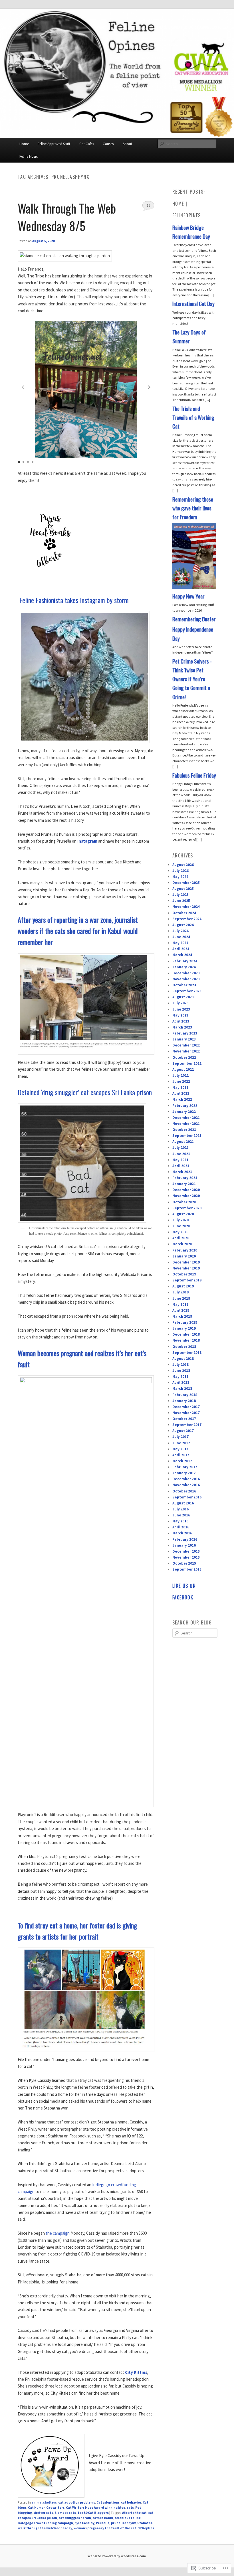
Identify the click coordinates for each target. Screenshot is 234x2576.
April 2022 (181, 1093)
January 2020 (184, 1256)
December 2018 (186, 1334)
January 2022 (184, 1112)
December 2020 (186, 1190)
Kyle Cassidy (84, 2523)
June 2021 (181, 1154)
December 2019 (186, 1262)
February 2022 (185, 1106)
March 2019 (182, 1316)
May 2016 (180, 1521)
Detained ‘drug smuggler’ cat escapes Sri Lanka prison (85, 1092)
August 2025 (183, 889)
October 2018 (184, 1347)
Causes (108, 144)
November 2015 (186, 1557)
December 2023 (186, 973)
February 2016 (185, 1539)
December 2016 (186, 1479)
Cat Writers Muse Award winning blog (96, 2507)
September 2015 (187, 1569)
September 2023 (187, 991)
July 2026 (180, 871)
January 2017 (184, 1473)
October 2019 (184, 1274)
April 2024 (181, 949)
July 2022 (180, 1075)
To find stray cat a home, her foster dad (66, 1925)
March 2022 (182, 1099)
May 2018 (180, 1377)
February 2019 (185, 1322)
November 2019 (186, 1268)
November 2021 (186, 1124)
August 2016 (183, 1503)
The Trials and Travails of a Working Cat (193, 417)
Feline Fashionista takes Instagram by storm (74, 600)
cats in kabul (103, 2518)
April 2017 (181, 1455)
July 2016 (180, 1509)
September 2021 (187, 1136)
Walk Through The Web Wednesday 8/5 (67, 217)
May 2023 (180, 1015)
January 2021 (184, 1184)
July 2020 (180, 1220)
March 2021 (182, 1172)
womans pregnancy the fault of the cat (105, 2528)
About (127, 144)
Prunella (103, 2523)
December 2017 (186, 1407)
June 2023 (181, 1009)
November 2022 (186, 1051)
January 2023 (184, 1039)
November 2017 (186, 1413)
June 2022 (181, 1081)
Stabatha (145, 2523)
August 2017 (183, 1431)
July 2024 (180, 931)
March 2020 (182, 1244)
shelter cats (43, 2513)
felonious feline (128, 2518)
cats (130, 2507)
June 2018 (181, 1371)
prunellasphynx (123, 2523)
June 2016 (181, 1515)
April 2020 (181, 1238)
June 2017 (181, 1443)
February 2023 (185, 1033)
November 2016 (186, 1485)
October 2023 (184, 985)
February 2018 (185, 1395)
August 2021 (183, 1142)
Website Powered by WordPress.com (117, 2556)
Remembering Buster (194, 619)
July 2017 (180, 1437)
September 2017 (187, 1425)
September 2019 (187, 1280)
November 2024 (186, 907)
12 (148, 205)
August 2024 (183, 925)
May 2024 (180, 943)
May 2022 (180, 1087)
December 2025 (186, 883)
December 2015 (186, 1551)
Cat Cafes (87, 144)
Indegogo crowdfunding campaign (45, 2523)
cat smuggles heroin (75, 2518)
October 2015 (184, 1563)
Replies (146, 2528)
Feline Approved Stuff (54, 144)
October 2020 (184, 1202)
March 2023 (182, 1027)
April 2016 (181, 1527)
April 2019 (181, 1310)
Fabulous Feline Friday (194, 775)
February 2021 (185, 1178)
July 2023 (180, 1003)
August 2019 (183, 1286)
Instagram (87, 841)
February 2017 (185, 1467)
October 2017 (184, 1419)
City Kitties (136, 2372)
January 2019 (184, 1328)
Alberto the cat (134, 2513)
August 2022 (183, 1069)
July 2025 (180, 895)
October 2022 (184, 1057)
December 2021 (186, 1118)
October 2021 (184, 1130)
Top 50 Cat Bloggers (93, 2513)
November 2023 (186, 979)
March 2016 (182, 1533)
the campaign (58, 2233)
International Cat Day (193, 304)
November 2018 (186, 1340)
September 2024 (187, 919)
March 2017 (182, 1461)
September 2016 (187, 1497)
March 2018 (182, 1389)
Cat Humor (36, 2507)
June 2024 (181, 937)
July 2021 (180, 1148)
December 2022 (186, 1045)
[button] (149, 388)
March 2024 (182, 955)
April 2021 (181, 1166)
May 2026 (180, 877)
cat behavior (131, 2502)
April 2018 (181, 1383)
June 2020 (181, 1226)
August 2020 (183, 1214)
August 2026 (183, 865)
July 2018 (180, 1365)
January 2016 (184, 1545)
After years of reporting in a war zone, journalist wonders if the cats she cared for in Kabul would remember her (78, 931)
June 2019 (181, 1298)
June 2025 (181, 901)
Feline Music (29, 156)
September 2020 (187, 1208)
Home (24, 144)
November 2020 (186, 1196)
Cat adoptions (108, 2502)
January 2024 (184, 967)
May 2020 (180, 1232)
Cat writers (55, 2507)
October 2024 (184, 913)
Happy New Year (188, 596)
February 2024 (185, 961)
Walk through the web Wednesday (45, 2528)
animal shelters (44, 2502)
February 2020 (185, 1250)
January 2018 (184, 1401)
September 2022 (187, 1063)
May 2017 (180, 1449)
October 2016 (184, 1491)
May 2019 (180, 1304)
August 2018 (183, 1359)
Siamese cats (65, 2513)
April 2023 (181, 1021)
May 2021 (180, 1160)
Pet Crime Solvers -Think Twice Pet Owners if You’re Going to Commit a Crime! (192, 679)
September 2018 (187, 1353)
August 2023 (183, 997)
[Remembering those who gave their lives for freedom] (194, 588)
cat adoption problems (77, 2502)
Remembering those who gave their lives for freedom (193, 508)
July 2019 (180, 1292)
